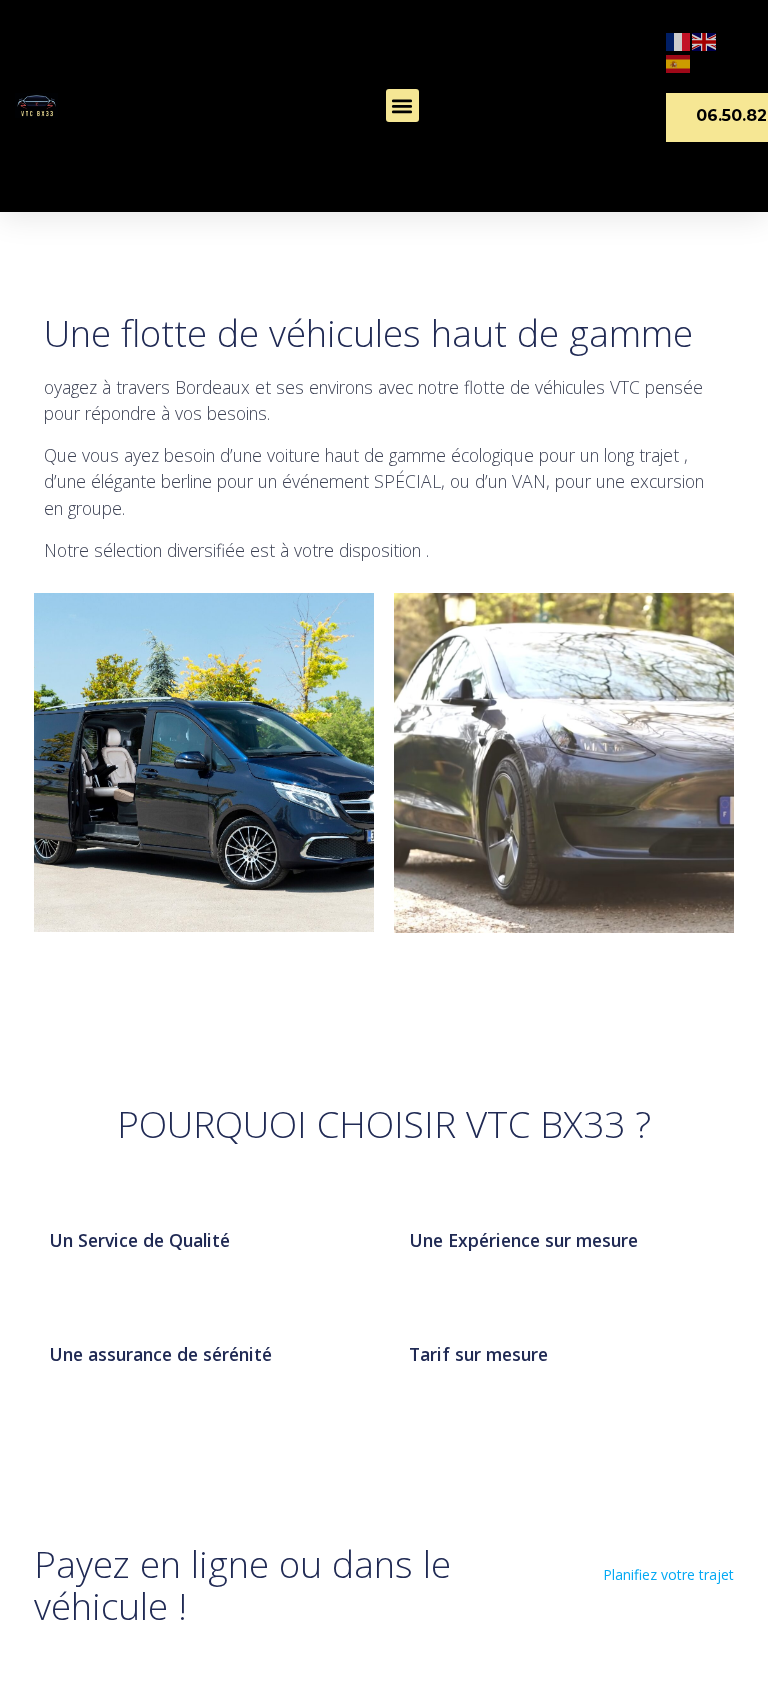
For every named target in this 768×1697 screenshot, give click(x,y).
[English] (705, 40)
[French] (679, 40)
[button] (402, 105)
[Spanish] (679, 61)
